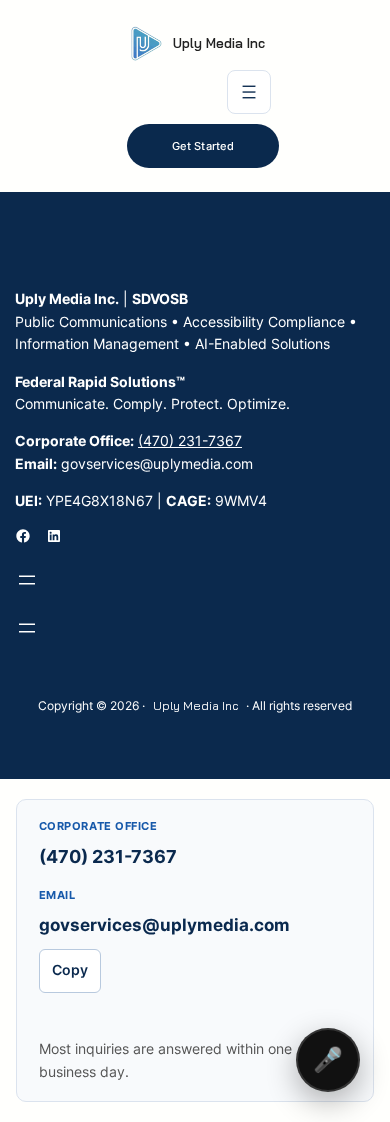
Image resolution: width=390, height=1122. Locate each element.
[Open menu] (249, 92)
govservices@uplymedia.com (164, 925)
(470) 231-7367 (190, 440)
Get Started (202, 146)
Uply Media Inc (219, 43)
